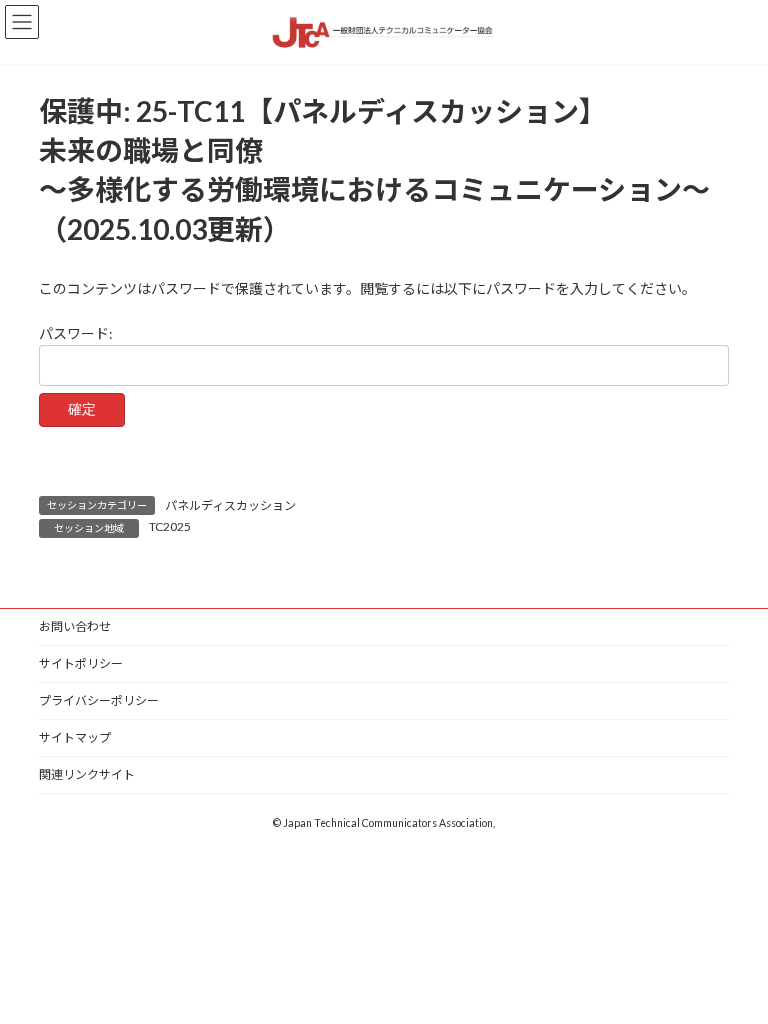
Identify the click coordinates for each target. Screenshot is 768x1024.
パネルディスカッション (230, 505)
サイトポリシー (81, 663)
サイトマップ (75, 737)
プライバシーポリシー (99, 700)
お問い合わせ (75, 626)
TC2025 (170, 526)
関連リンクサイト (87, 774)
